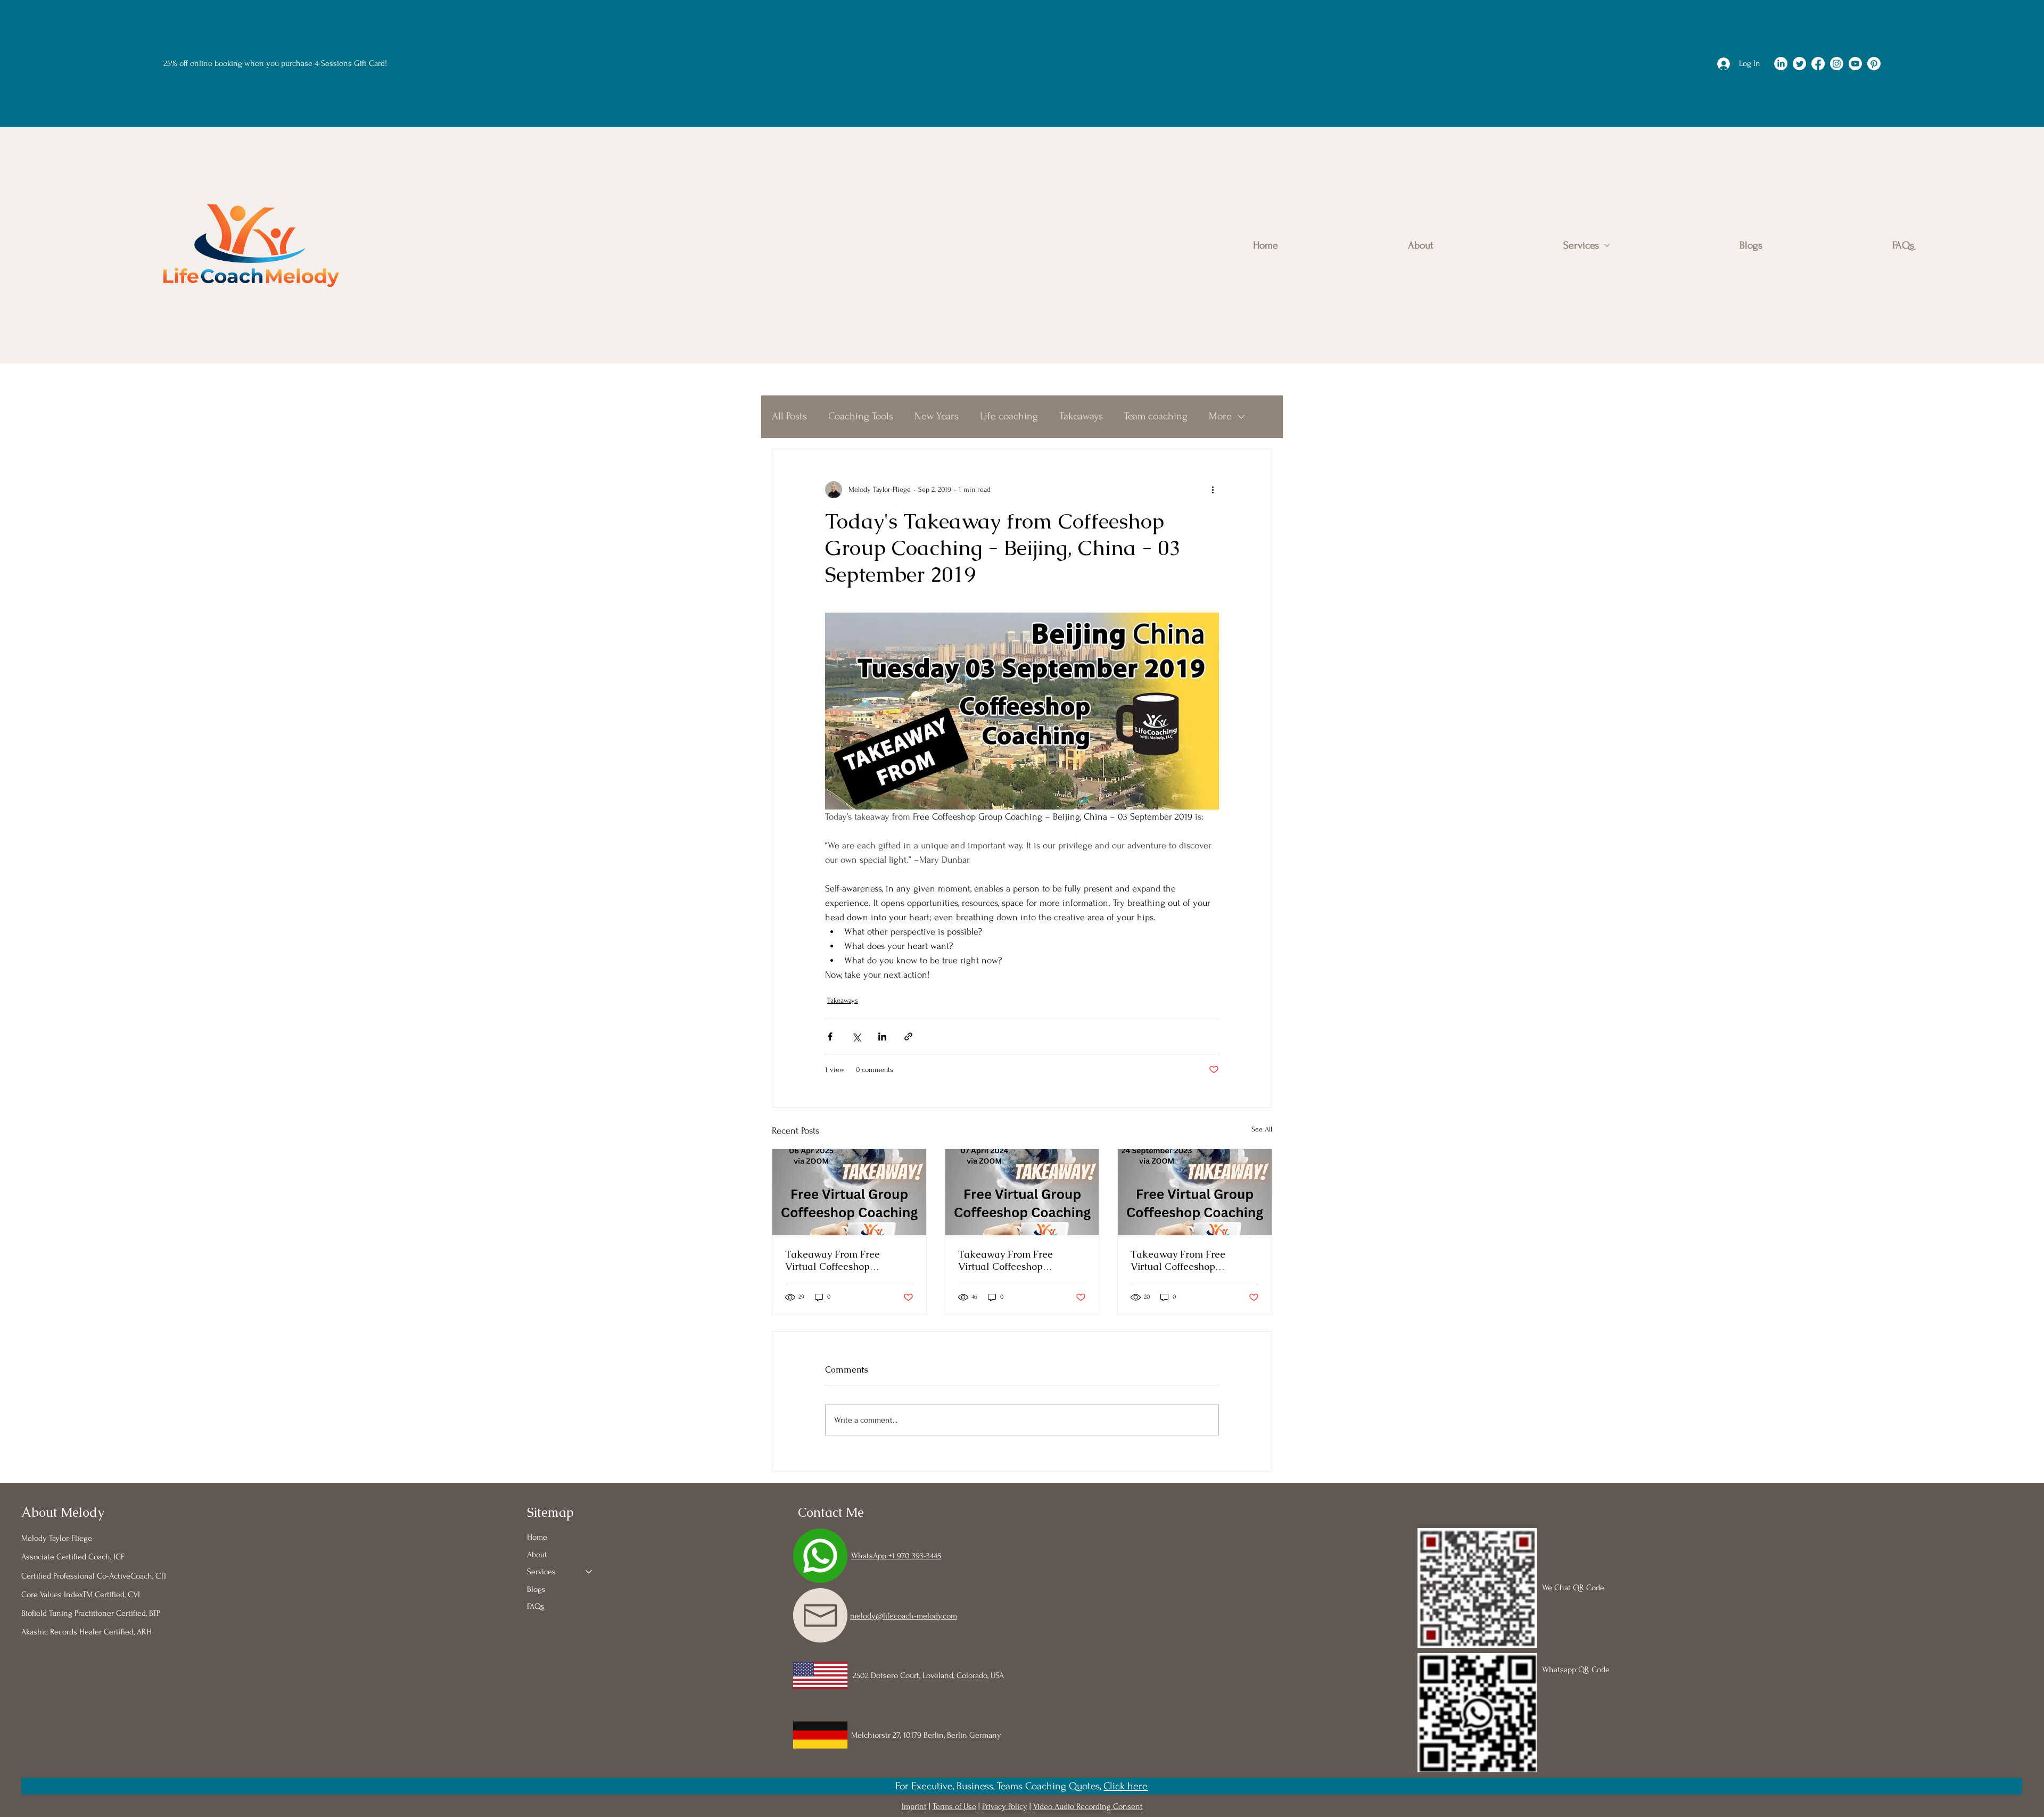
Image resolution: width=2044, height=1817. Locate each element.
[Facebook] (1818, 64)
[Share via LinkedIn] (882, 1036)
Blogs (536, 1589)
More (1220, 416)
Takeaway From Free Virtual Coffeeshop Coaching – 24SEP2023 (1181, 1260)
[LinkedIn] (1781, 64)
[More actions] (1213, 490)
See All (1262, 1129)
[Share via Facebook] (830, 1036)
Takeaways (1081, 416)
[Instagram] (1837, 64)
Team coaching (1156, 416)
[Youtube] (1855, 64)
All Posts (789, 416)
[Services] (589, 1572)
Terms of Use (954, 1806)
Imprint (914, 1806)
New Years (937, 416)
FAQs (536, 1606)
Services (541, 1572)
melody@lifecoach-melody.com (904, 1616)
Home (537, 1537)
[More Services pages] (1607, 245)
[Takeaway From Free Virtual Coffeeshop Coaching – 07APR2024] (1022, 1192)
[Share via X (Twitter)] (856, 1036)
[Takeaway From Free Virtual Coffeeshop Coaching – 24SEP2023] (1195, 1192)
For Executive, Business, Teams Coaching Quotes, (999, 1786)
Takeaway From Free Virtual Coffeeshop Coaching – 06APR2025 (837, 1260)
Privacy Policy (1005, 1806)
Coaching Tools (861, 416)
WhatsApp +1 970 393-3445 (896, 1556)
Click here (1126, 1786)
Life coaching (1009, 416)
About (537, 1555)
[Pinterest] (1874, 64)
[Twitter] (1799, 64)
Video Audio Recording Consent (1088, 1806)
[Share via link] (908, 1036)
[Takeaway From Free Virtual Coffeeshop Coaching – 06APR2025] (849, 1192)
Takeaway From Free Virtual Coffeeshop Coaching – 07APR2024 (1010, 1260)
